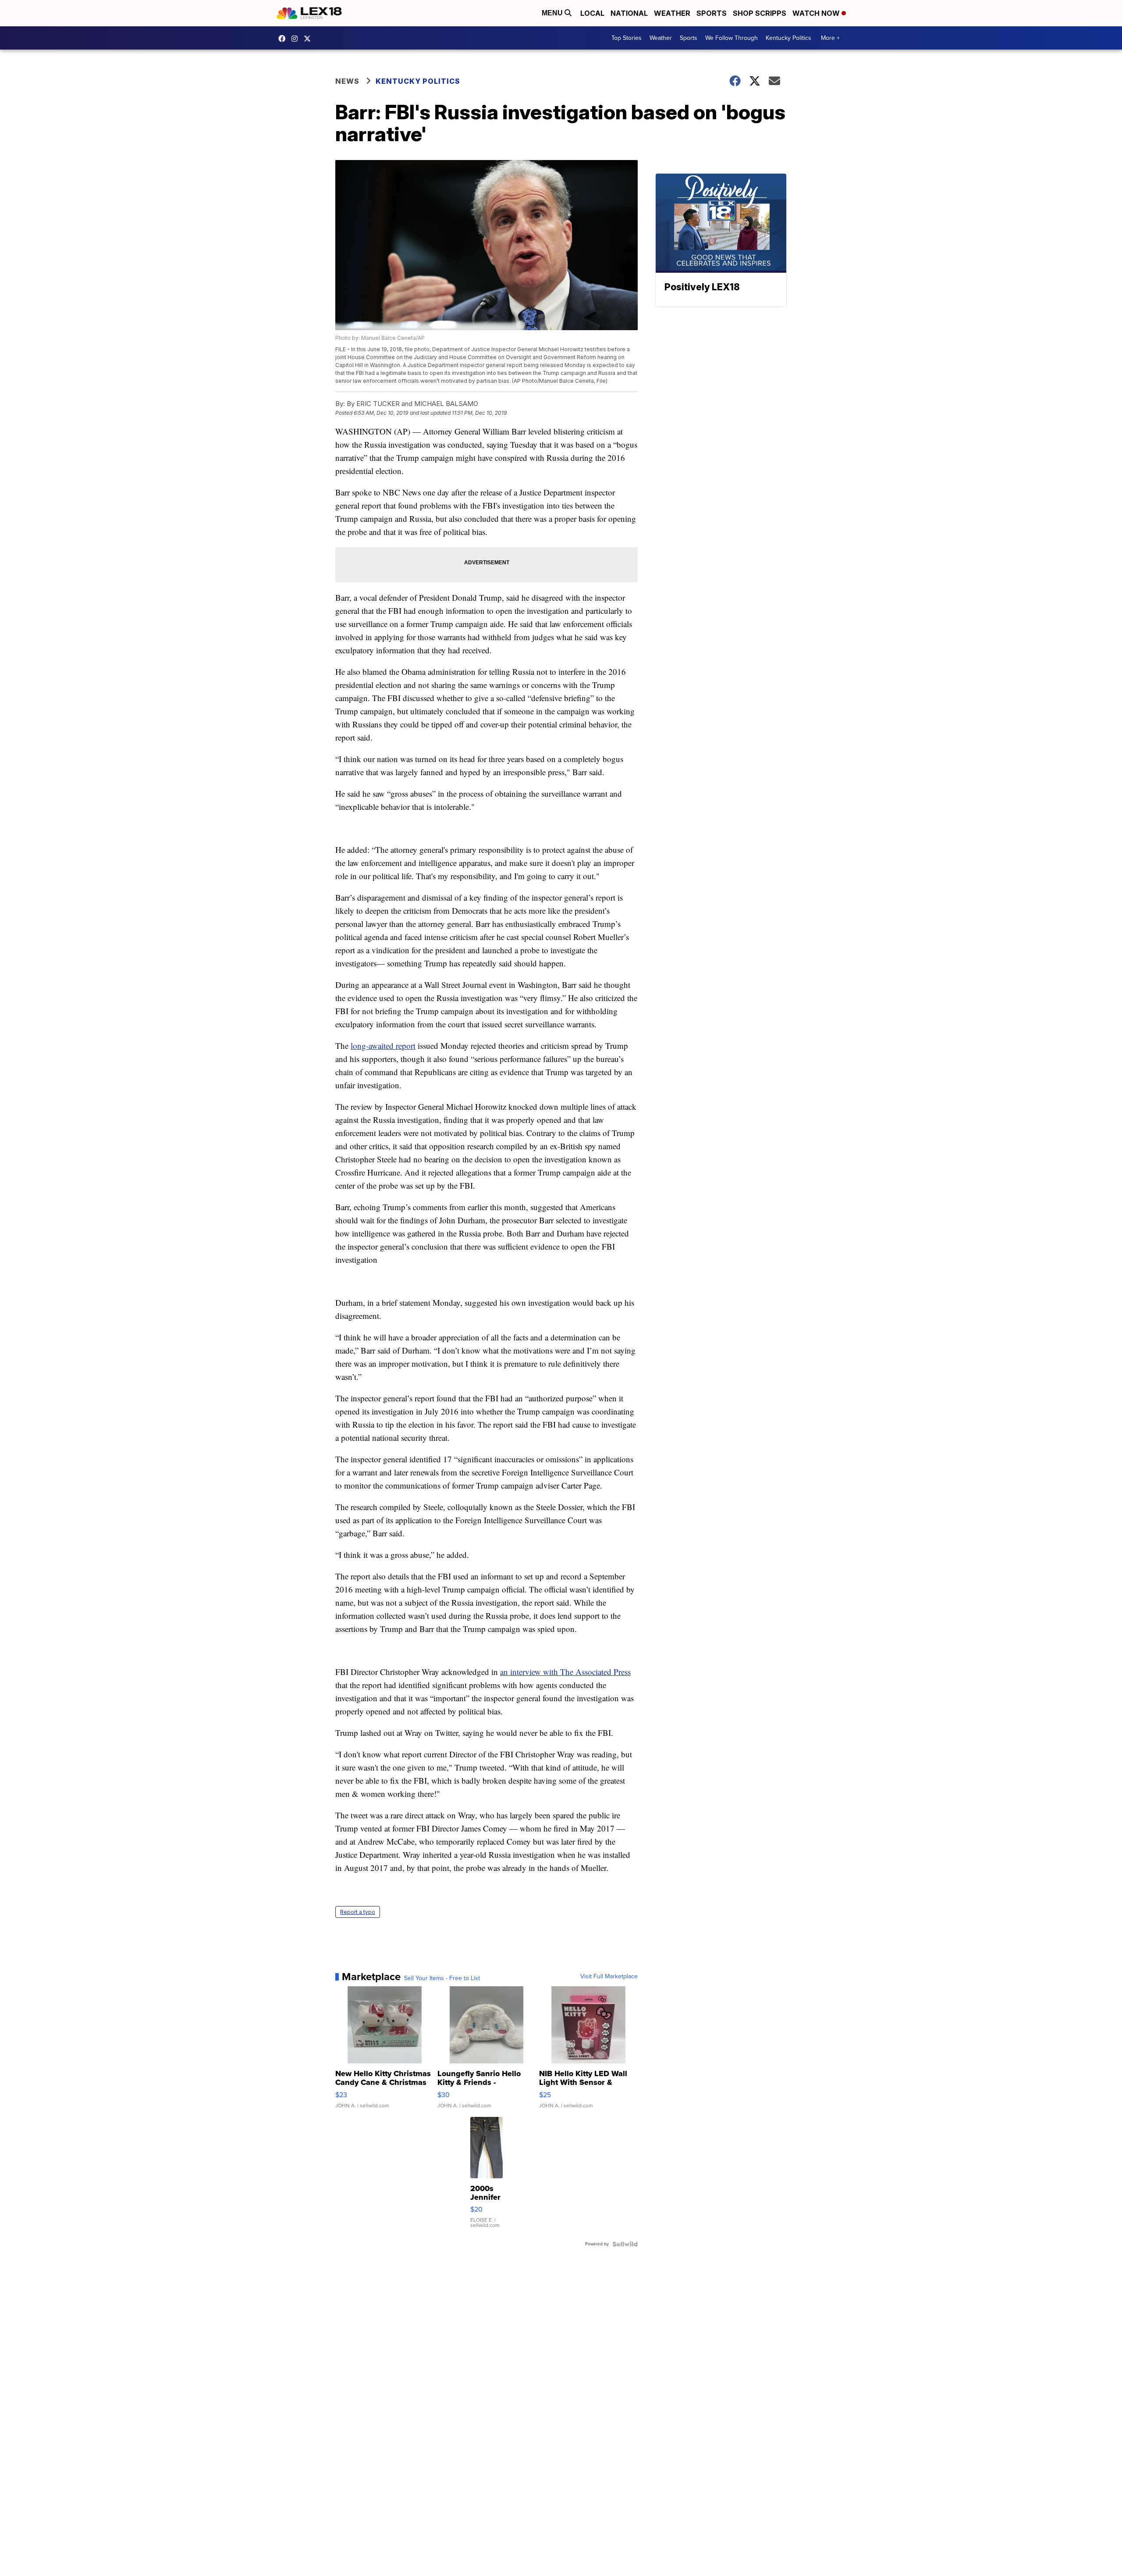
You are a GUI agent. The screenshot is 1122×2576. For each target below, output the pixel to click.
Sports (712, 13)
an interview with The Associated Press (565, 1672)
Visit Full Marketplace (609, 1977)
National (629, 13)
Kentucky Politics (788, 38)
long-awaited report (383, 1046)
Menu (553, 13)
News (347, 81)
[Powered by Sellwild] (625, 2244)
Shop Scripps (760, 13)
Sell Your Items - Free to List (442, 1978)
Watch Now (817, 13)
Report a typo (358, 1912)
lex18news (309, 39)
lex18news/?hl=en (297, 39)
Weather (672, 13)
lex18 (284, 39)
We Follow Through (731, 38)
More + (830, 38)
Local (592, 13)
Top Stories (627, 38)
